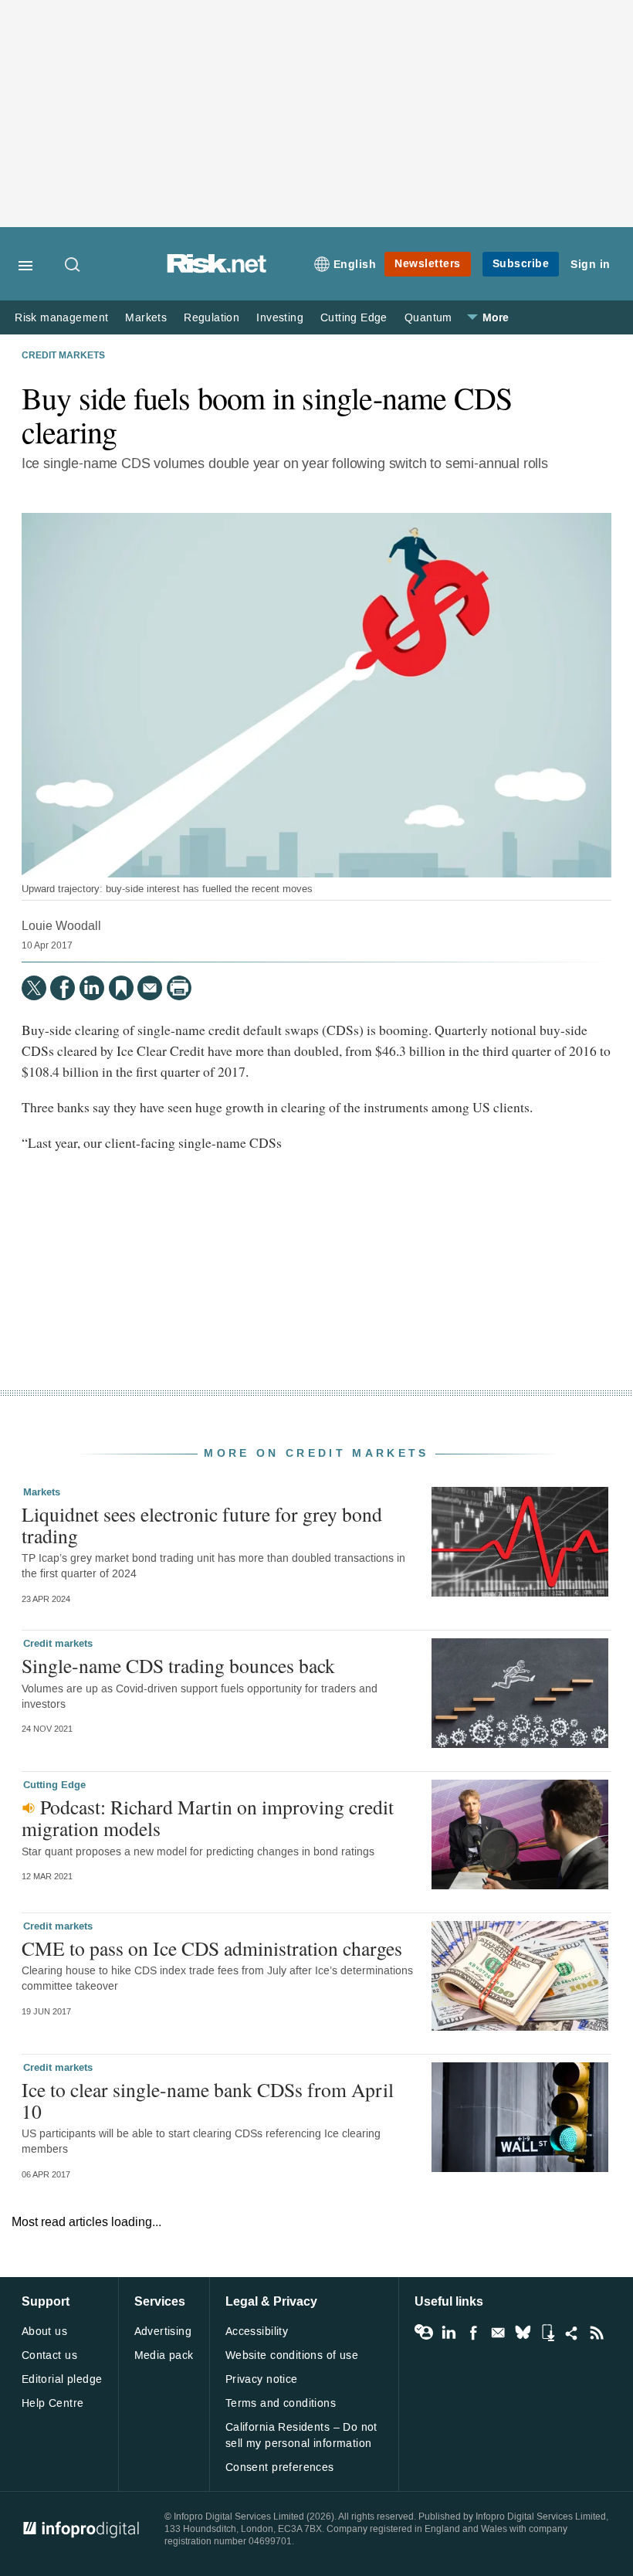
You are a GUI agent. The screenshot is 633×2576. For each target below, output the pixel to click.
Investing (280, 318)
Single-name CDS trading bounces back (178, 1665)
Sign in (591, 265)
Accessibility (257, 2332)
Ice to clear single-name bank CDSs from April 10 (208, 2100)
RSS (597, 2333)
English (355, 265)
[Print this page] (179, 988)
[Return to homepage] (217, 269)
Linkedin (449, 2333)
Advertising (163, 2332)
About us (44, 2332)
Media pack (164, 2355)
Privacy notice (262, 2379)
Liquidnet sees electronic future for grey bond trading (202, 1525)
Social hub (572, 2333)
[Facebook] (63, 988)
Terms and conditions (281, 2403)
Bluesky (523, 2333)
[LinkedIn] (92, 988)
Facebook (473, 2333)
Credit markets (63, 356)
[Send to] (150, 988)
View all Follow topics (424, 2333)
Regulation (212, 318)
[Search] (73, 266)
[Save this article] (121, 988)
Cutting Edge (354, 318)
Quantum (428, 318)
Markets (146, 318)
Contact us (49, 2355)
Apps (547, 2333)
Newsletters (428, 264)
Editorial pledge (62, 2379)
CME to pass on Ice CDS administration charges (212, 1948)
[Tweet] (34, 988)
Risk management (61, 318)
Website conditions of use (292, 2355)
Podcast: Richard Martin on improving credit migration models (208, 1817)
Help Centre (53, 2403)
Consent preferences (280, 2467)
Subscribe (521, 264)
